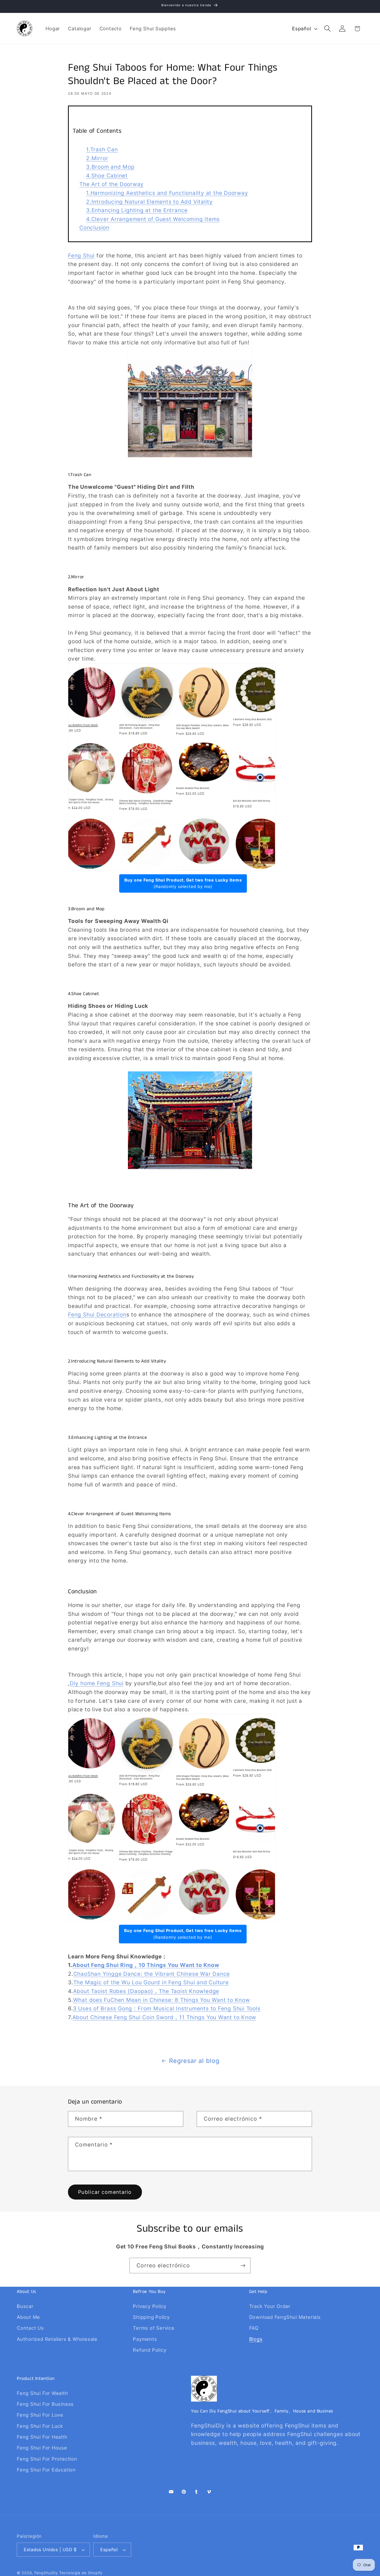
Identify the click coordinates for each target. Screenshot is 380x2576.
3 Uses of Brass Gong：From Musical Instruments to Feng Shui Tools (167, 2008)
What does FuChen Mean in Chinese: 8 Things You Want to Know (162, 2000)
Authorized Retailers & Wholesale (57, 2339)
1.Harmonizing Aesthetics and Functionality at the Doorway (167, 193)
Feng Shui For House (42, 2448)
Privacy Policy (150, 2306)
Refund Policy (150, 2350)
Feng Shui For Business (45, 2404)
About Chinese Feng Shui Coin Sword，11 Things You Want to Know (164, 2017)
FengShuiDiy (46, 2573)
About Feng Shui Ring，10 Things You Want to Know (146, 1965)
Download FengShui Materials (285, 2317)
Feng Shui (81, 256)
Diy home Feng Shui (97, 1683)
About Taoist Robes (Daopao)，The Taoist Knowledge (146, 1991)
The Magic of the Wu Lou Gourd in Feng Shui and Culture (151, 1982)
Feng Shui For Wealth (43, 2393)
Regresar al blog (194, 2061)
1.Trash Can (102, 149)
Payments (145, 2339)
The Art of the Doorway (112, 184)
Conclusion (94, 228)
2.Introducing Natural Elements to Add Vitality (149, 202)
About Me (28, 2317)
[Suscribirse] (243, 2266)
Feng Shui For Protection (47, 2459)
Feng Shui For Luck (40, 2426)
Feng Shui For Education (46, 2470)
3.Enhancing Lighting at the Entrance (137, 210)
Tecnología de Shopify (81, 2573)
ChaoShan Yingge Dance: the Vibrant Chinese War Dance (152, 1974)
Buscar (25, 2306)
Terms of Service (154, 2328)
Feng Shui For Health (42, 2437)
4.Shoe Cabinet (107, 176)
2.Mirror (97, 158)
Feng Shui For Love (40, 2415)
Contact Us (30, 2328)
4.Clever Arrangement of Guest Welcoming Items (153, 219)
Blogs (256, 2339)
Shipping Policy (151, 2317)
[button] (328, 29)
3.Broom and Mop (110, 167)
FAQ (254, 2328)
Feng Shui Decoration (97, 1315)
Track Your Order (270, 2306)
